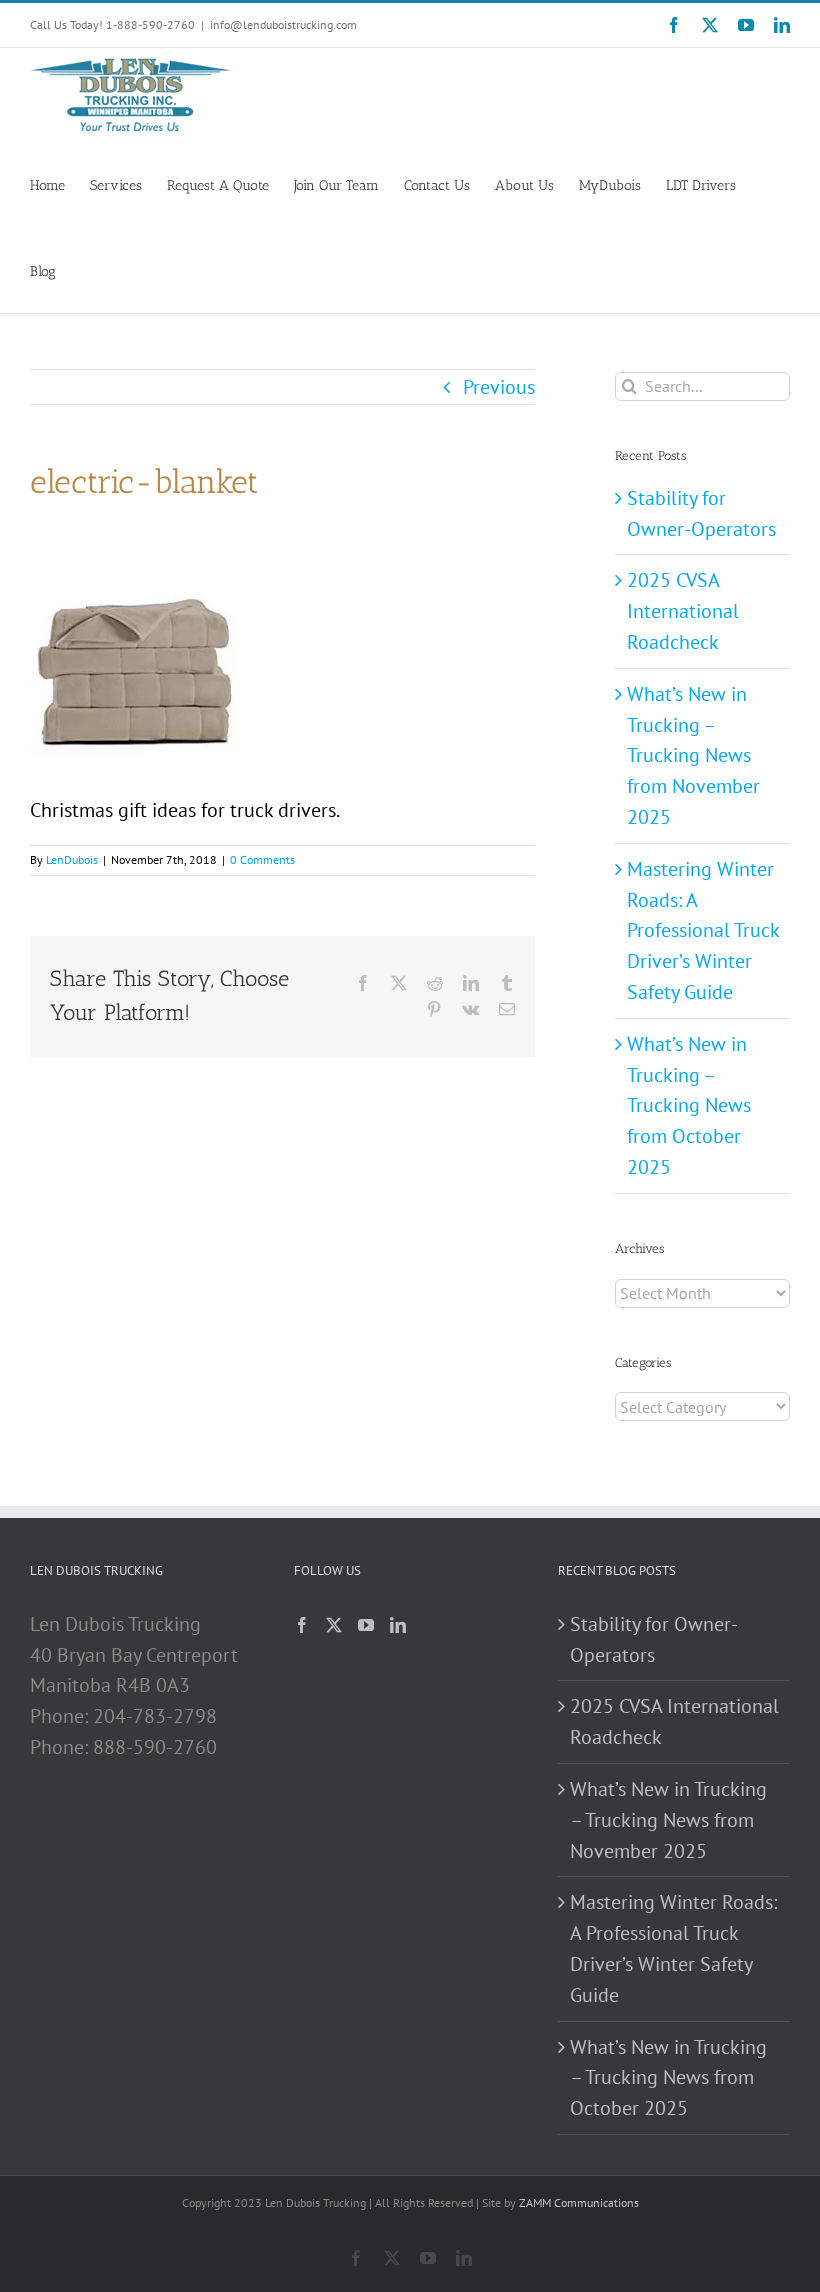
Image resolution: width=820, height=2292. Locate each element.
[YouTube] (366, 1625)
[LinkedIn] (398, 1625)
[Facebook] (302, 1625)
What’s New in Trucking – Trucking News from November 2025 (693, 755)
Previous (499, 387)
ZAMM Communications (579, 2202)
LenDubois (72, 859)
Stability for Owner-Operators (654, 1639)
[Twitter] (334, 1625)
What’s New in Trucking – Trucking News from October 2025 (689, 1105)
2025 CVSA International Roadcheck (683, 611)
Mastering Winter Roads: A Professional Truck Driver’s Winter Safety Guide (703, 930)
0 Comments (262, 859)
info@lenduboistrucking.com (283, 24)
